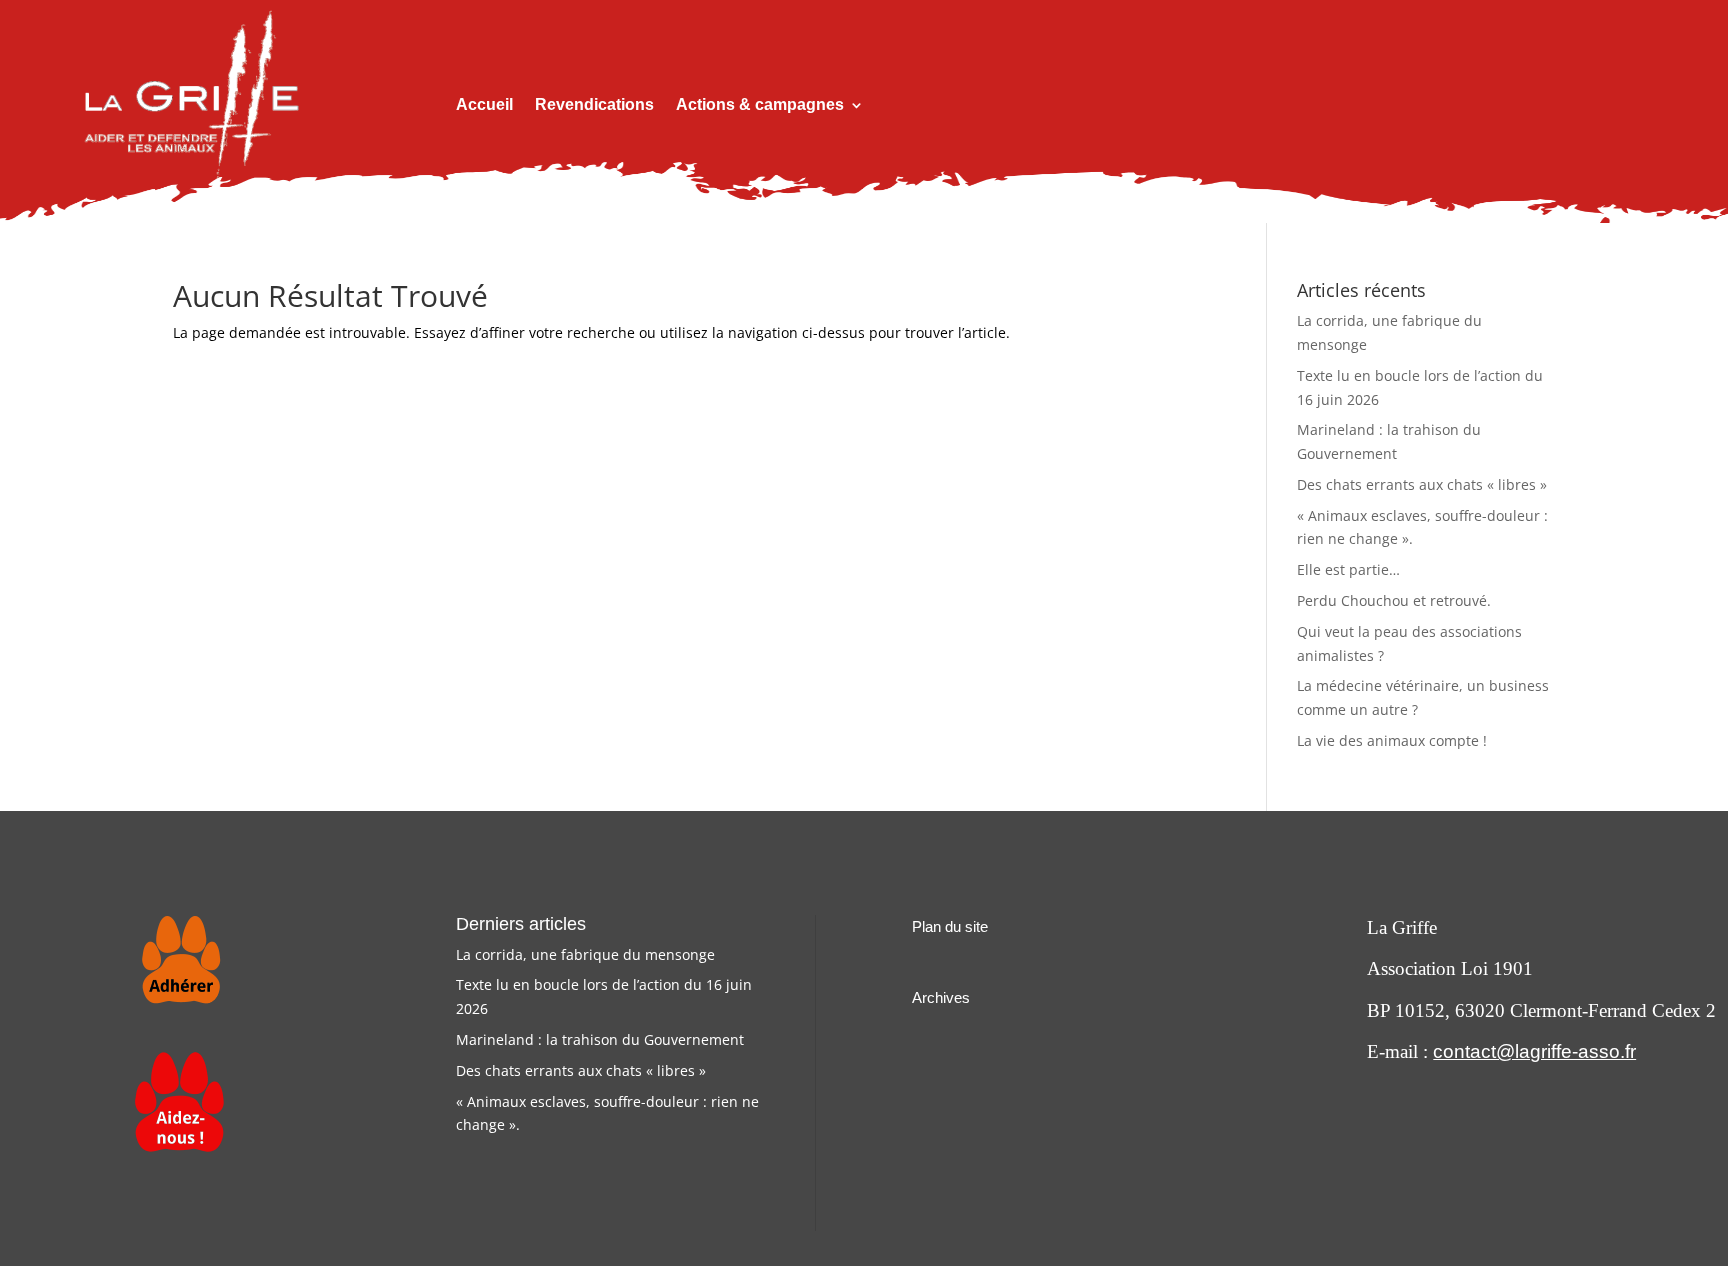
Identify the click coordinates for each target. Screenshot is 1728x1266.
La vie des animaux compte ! (1392, 740)
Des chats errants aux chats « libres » (1422, 484)
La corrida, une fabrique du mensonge (585, 954)
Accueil (484, 105)
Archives (941, 997)
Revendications (594, 105)
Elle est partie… (1348, 569)
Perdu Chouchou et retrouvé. (1394, 600)
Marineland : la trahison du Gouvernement (600, 1039)
